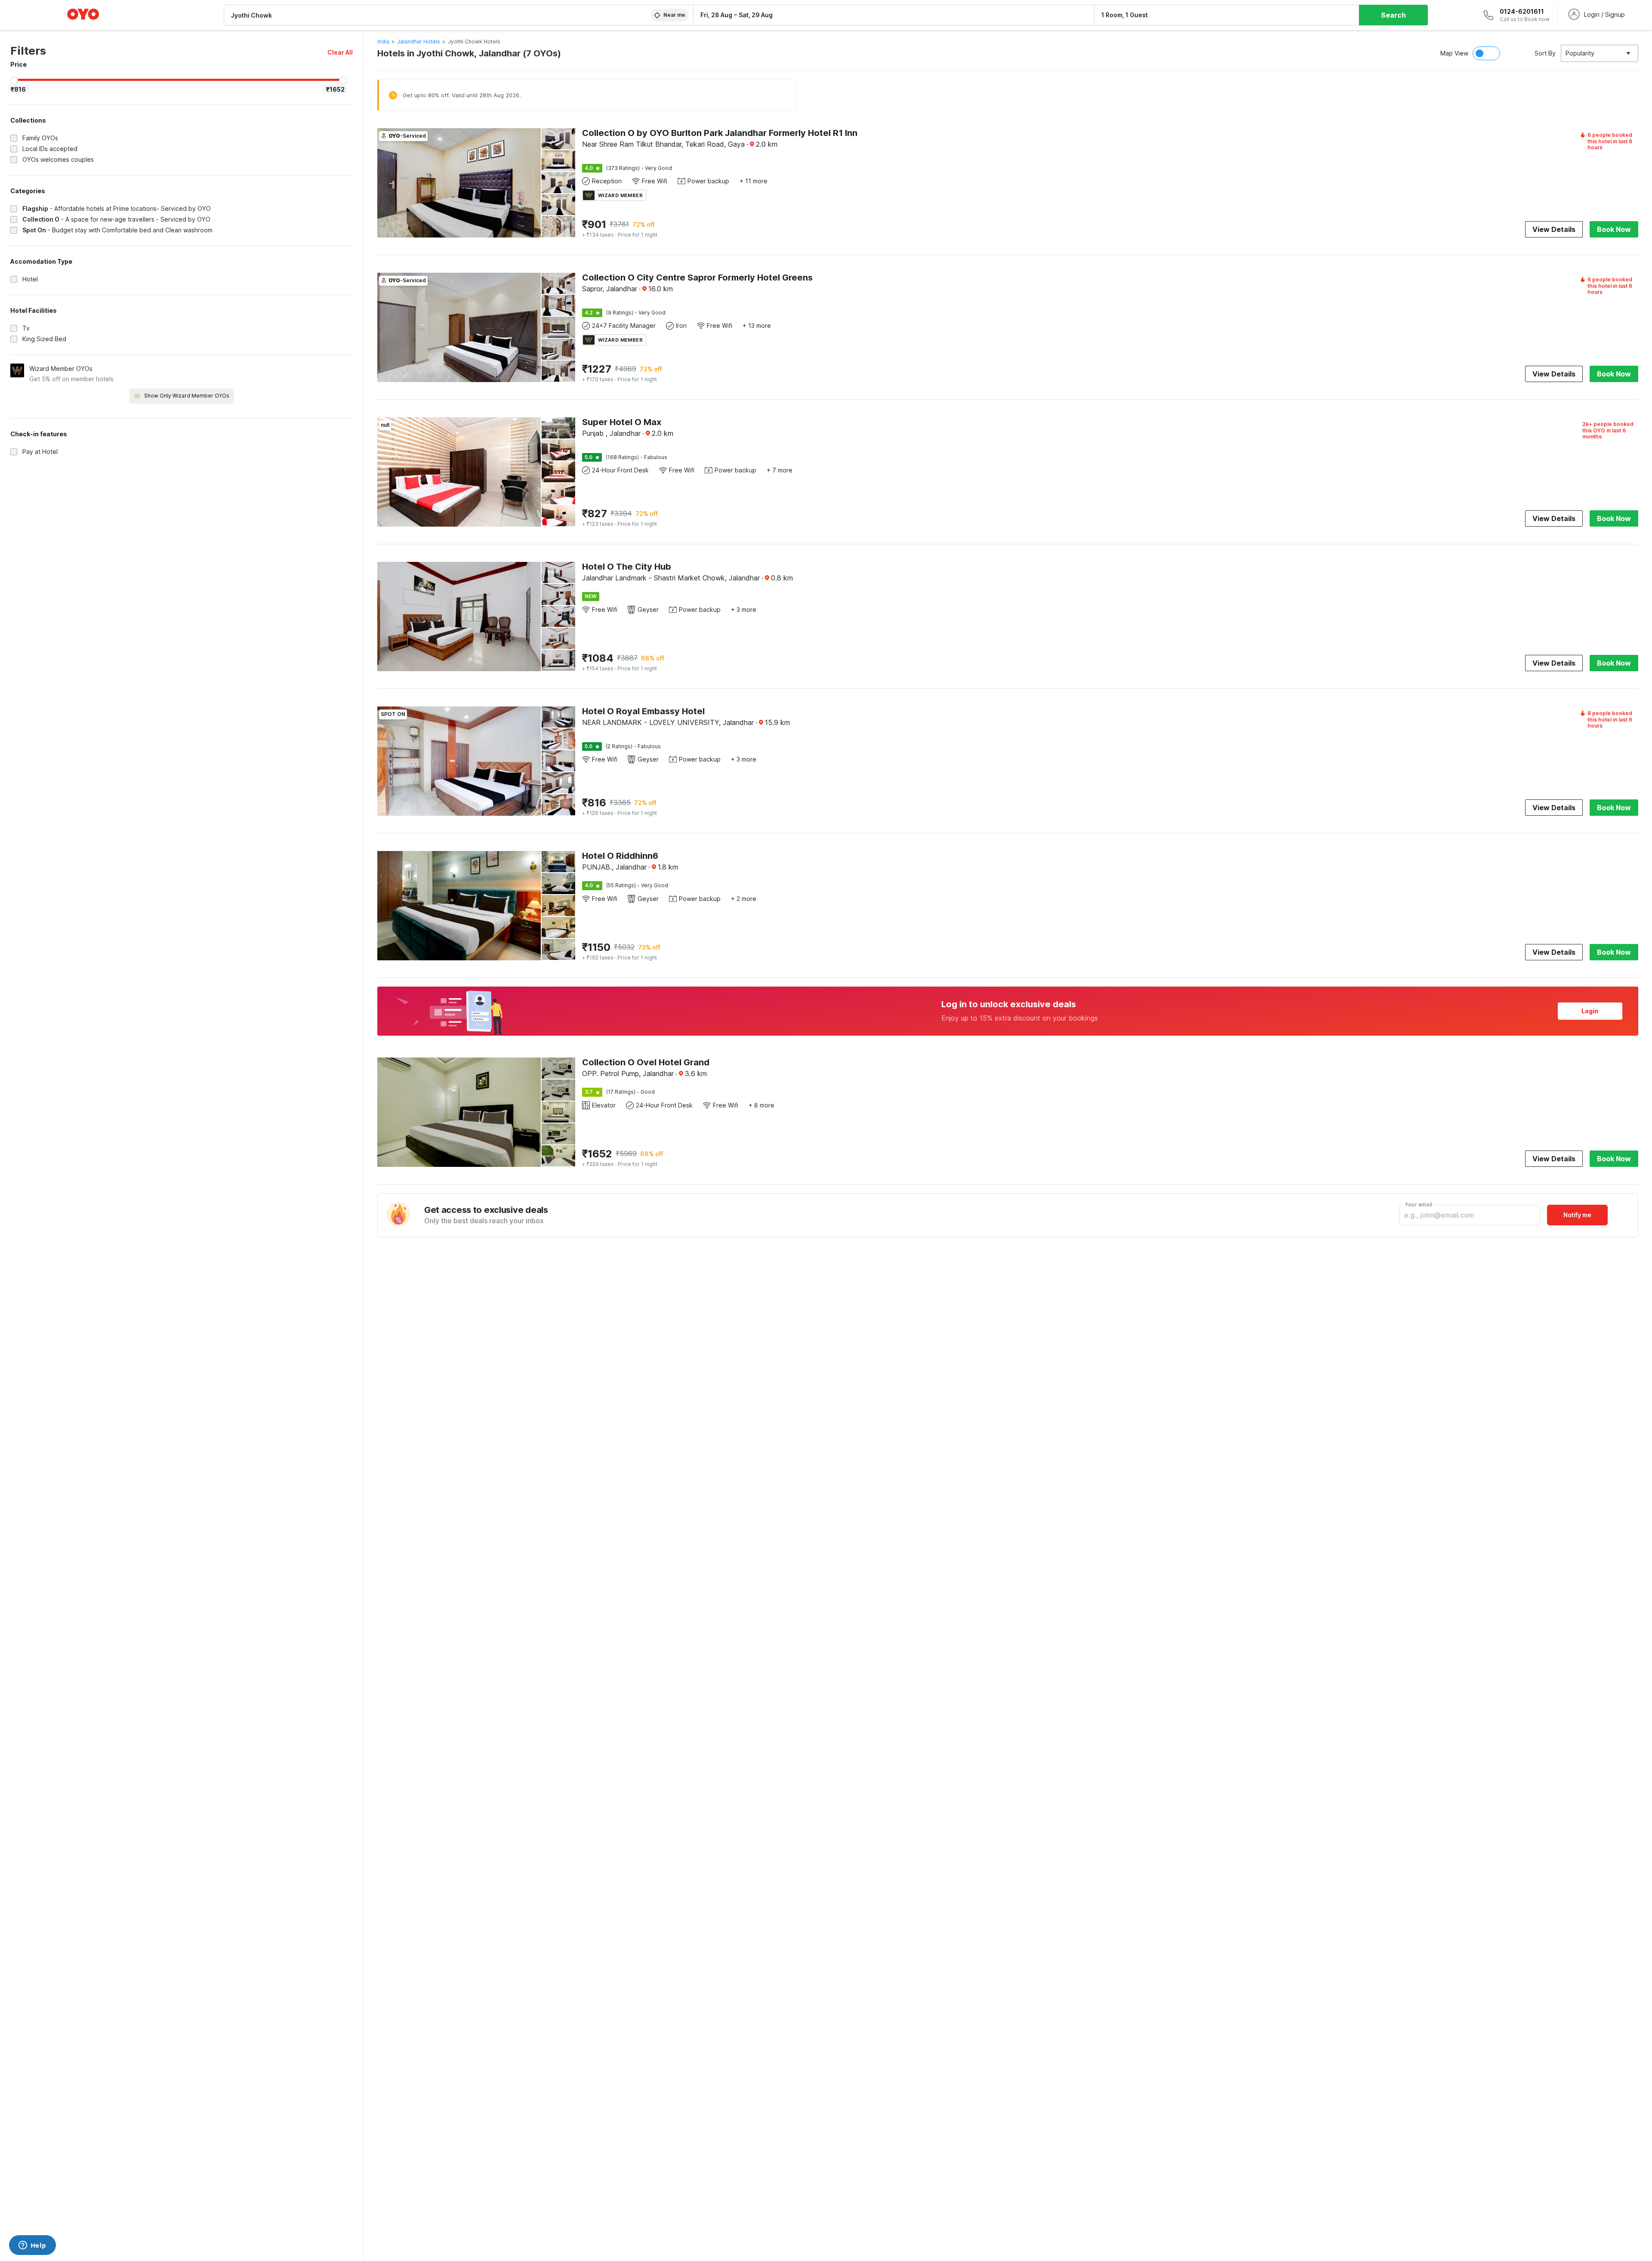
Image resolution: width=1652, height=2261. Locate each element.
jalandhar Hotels (419, 42)
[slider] (14, 80)
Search (1393, 15)
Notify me (1577, 1215)
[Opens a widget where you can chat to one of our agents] (32, 2246)
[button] (340, 52)
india (383, 42)
